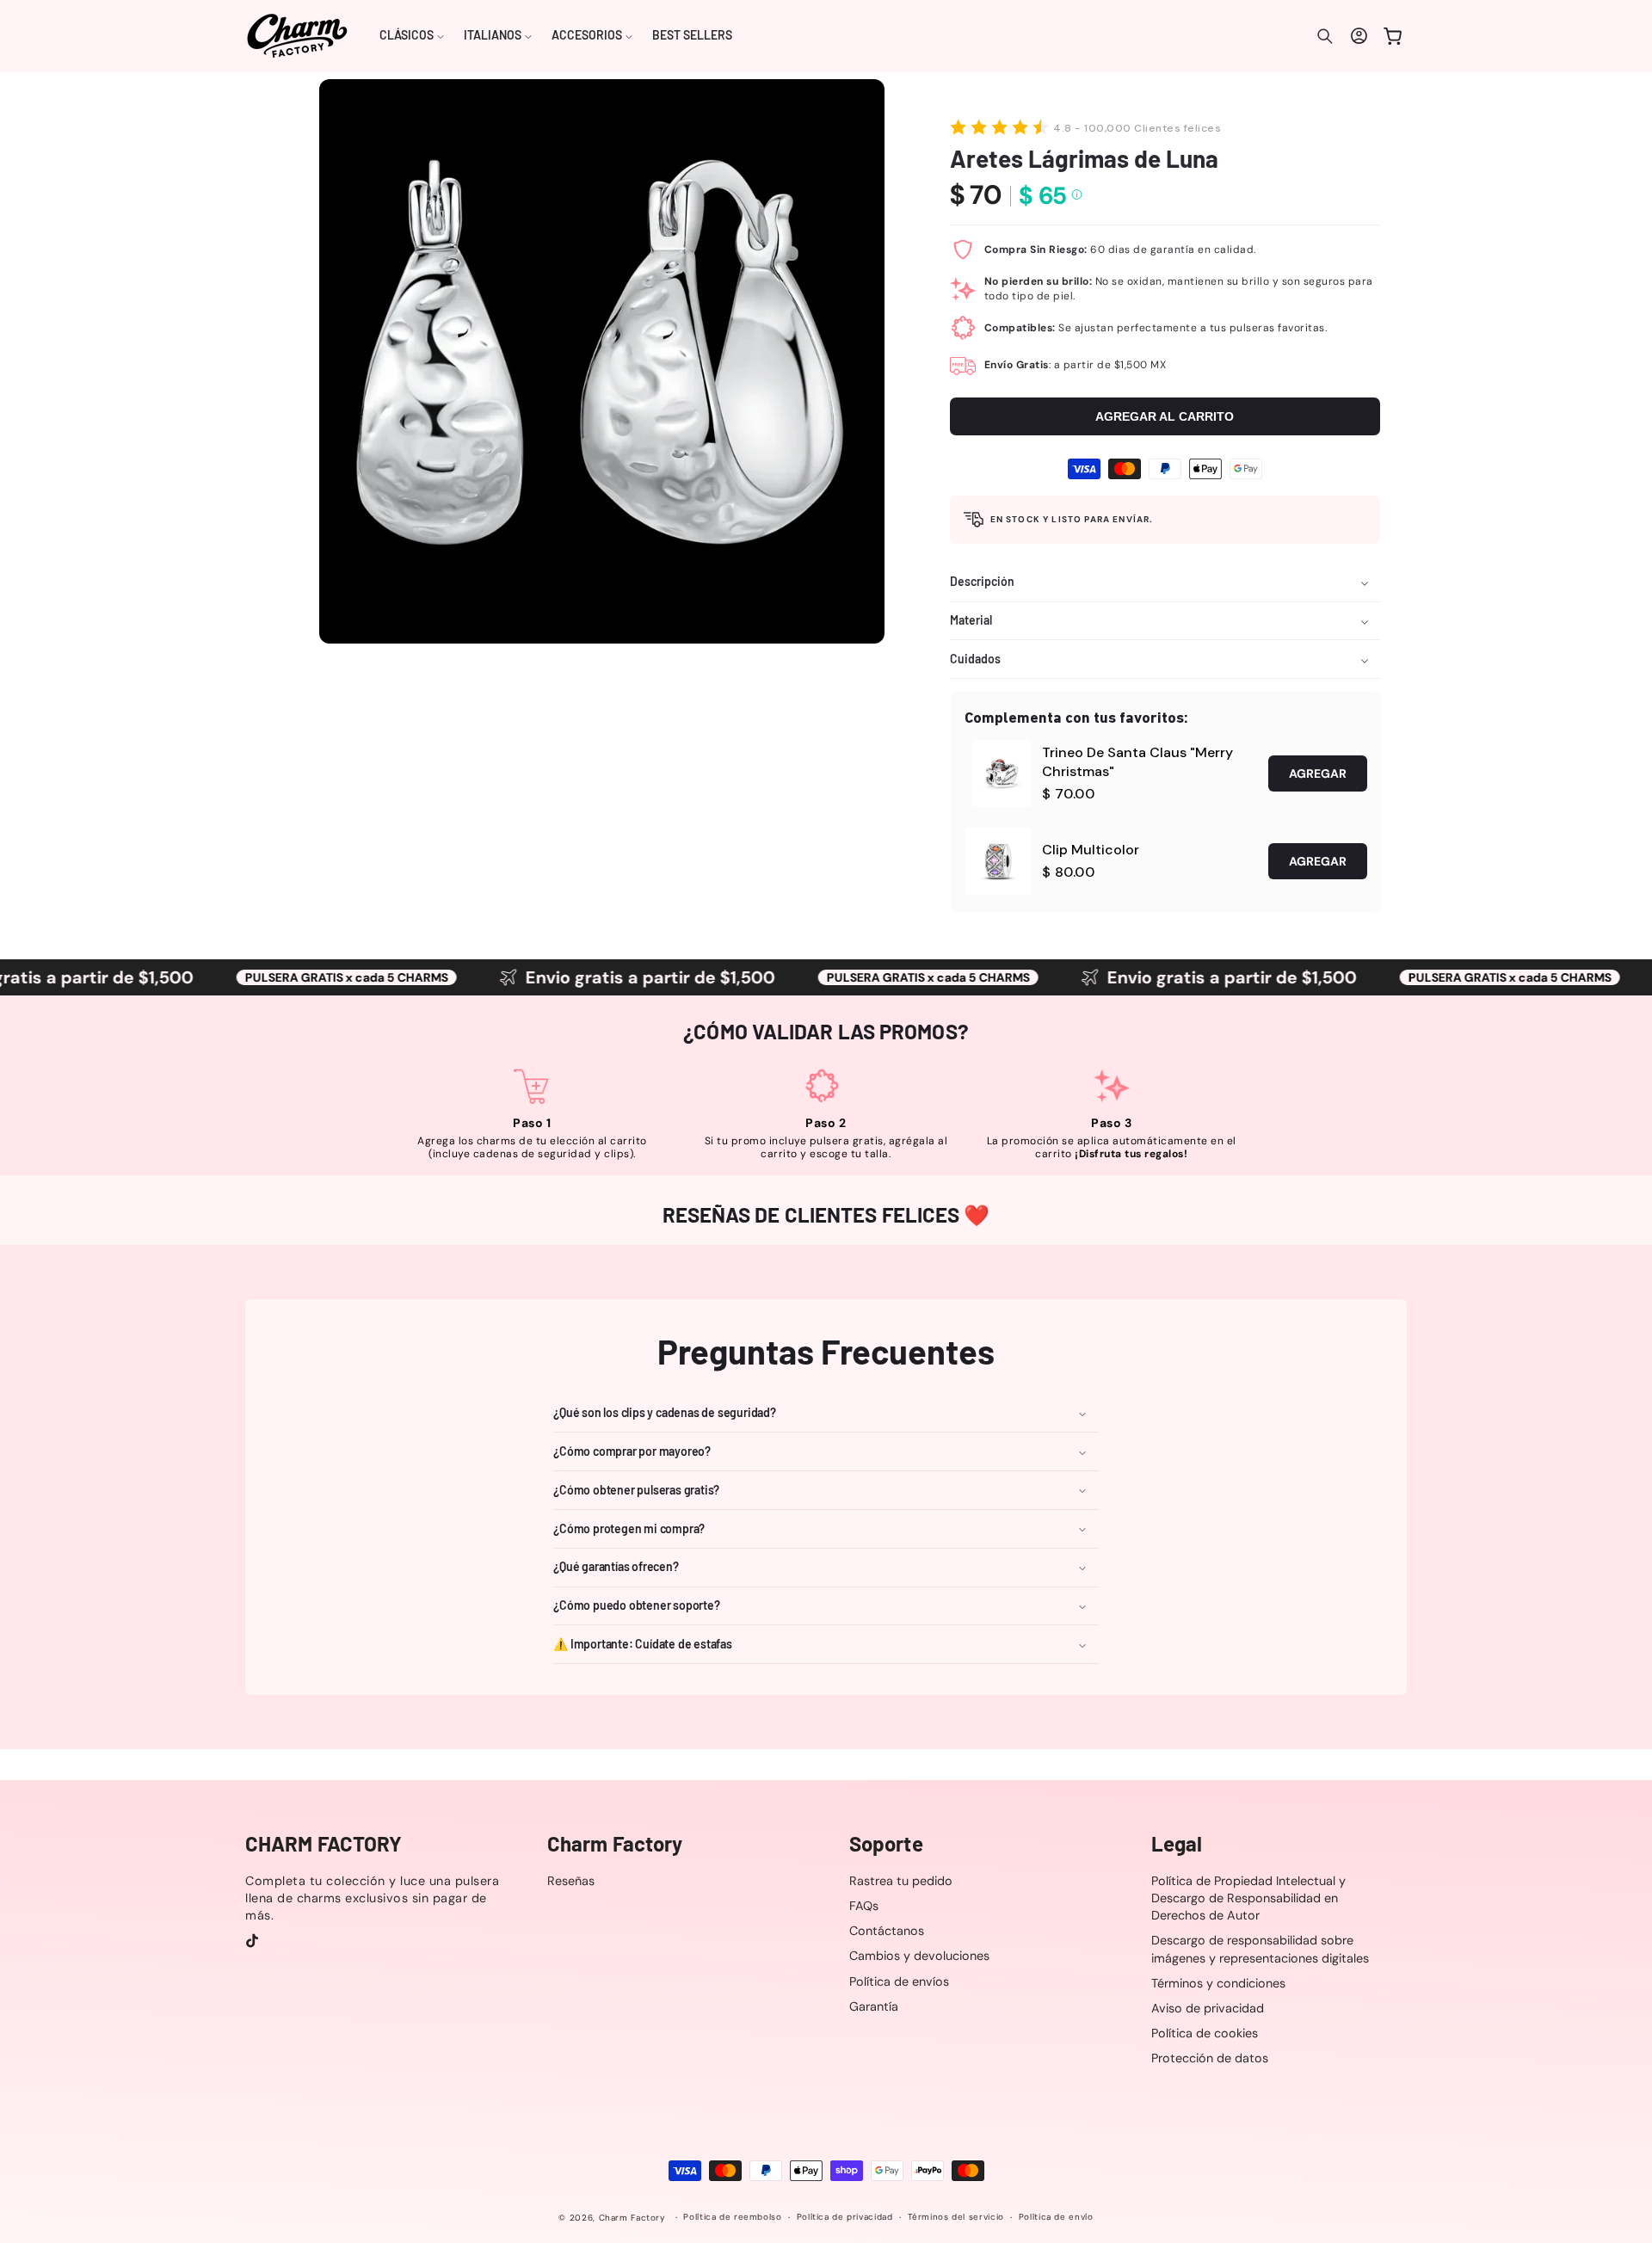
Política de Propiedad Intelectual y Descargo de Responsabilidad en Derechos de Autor (1248, 1898)
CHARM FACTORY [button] (324, 1844)
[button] (412, 36)
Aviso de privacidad (1208, 2008)
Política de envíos (899, 1981)
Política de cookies (1205, 2033)
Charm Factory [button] (615, 1844)
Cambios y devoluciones (919, 1956)
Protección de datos (1210, 2058)
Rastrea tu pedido (901, 1881)
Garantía (874, 2006)
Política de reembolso (732, 2218)
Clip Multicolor (1091, 850)
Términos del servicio (956, 2218)
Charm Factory (632, 2218)
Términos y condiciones (1218, 1983)
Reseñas (571, 1881)
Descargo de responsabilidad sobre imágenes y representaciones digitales (1260, 1950)
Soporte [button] (886, 1844)
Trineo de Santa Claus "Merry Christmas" (1137, 762)
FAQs (864, 1906)
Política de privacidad (845, 2218)
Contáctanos (887, 1931)
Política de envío (1056, 2218)
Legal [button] (1177, 1844)
